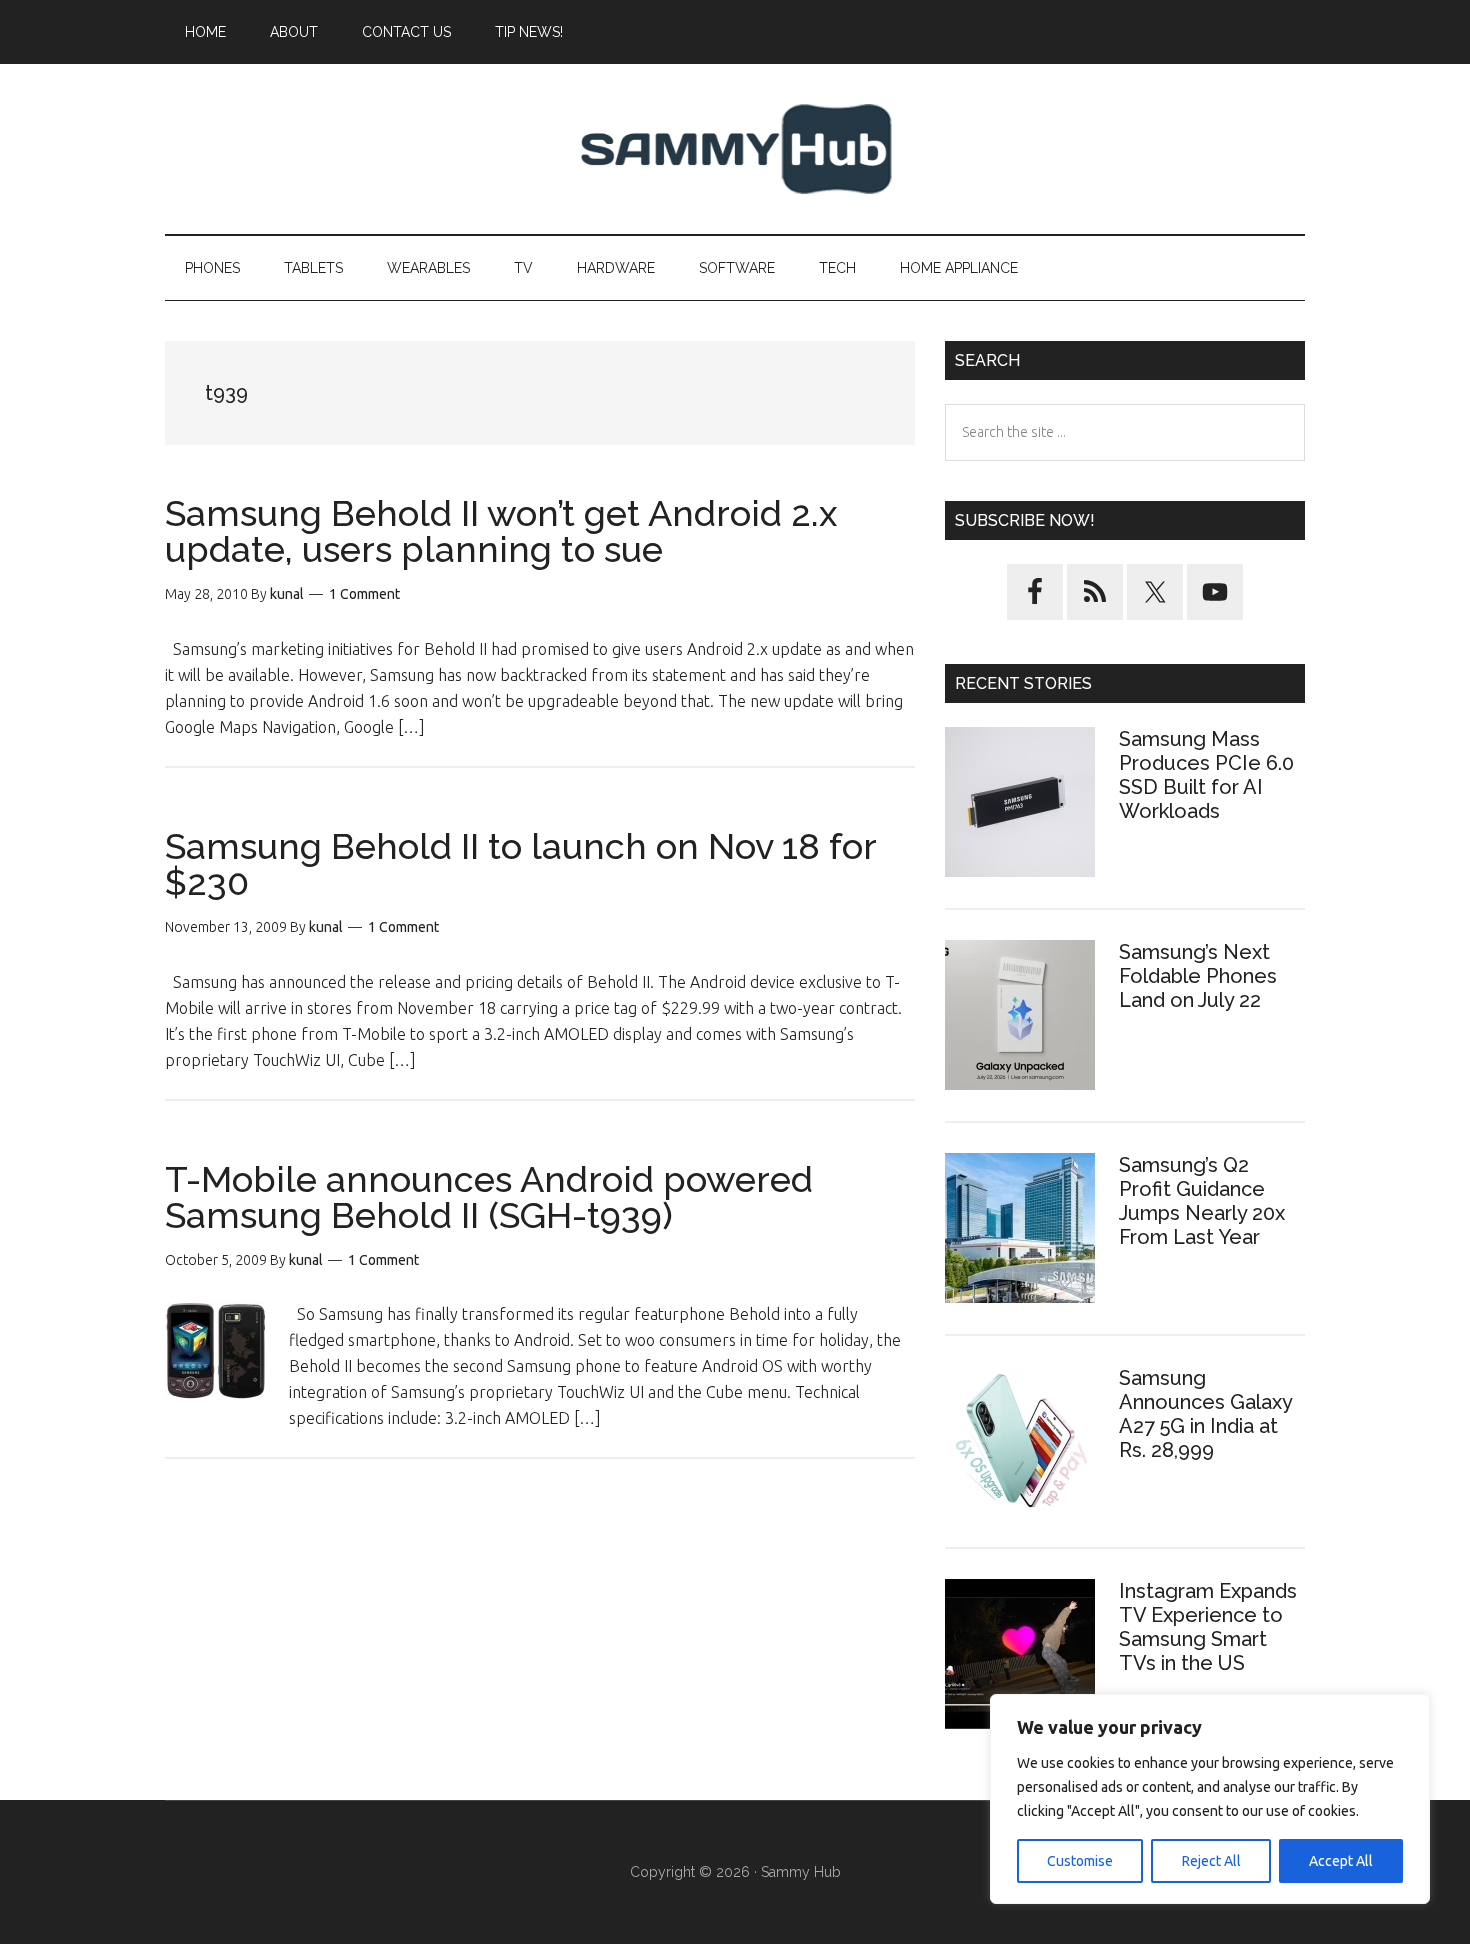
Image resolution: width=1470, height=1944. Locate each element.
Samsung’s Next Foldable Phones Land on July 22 (1198, 976)
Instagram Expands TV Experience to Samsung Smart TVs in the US (1208, 1627)
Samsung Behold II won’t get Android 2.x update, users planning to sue (501, 531)
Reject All (1211, 1861)
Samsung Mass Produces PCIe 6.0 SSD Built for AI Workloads (1206, 775)
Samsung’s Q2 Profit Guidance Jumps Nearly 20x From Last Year (1202, 1201)
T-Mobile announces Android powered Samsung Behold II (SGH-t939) (489, 1197)
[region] (1210, 1799)
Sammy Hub (735, 149)
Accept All (1341, 1861)
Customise (1080, 1861)
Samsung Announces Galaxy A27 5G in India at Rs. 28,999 (1205, 1414)
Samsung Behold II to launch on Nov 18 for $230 (520, 864)
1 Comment (364, 594)
